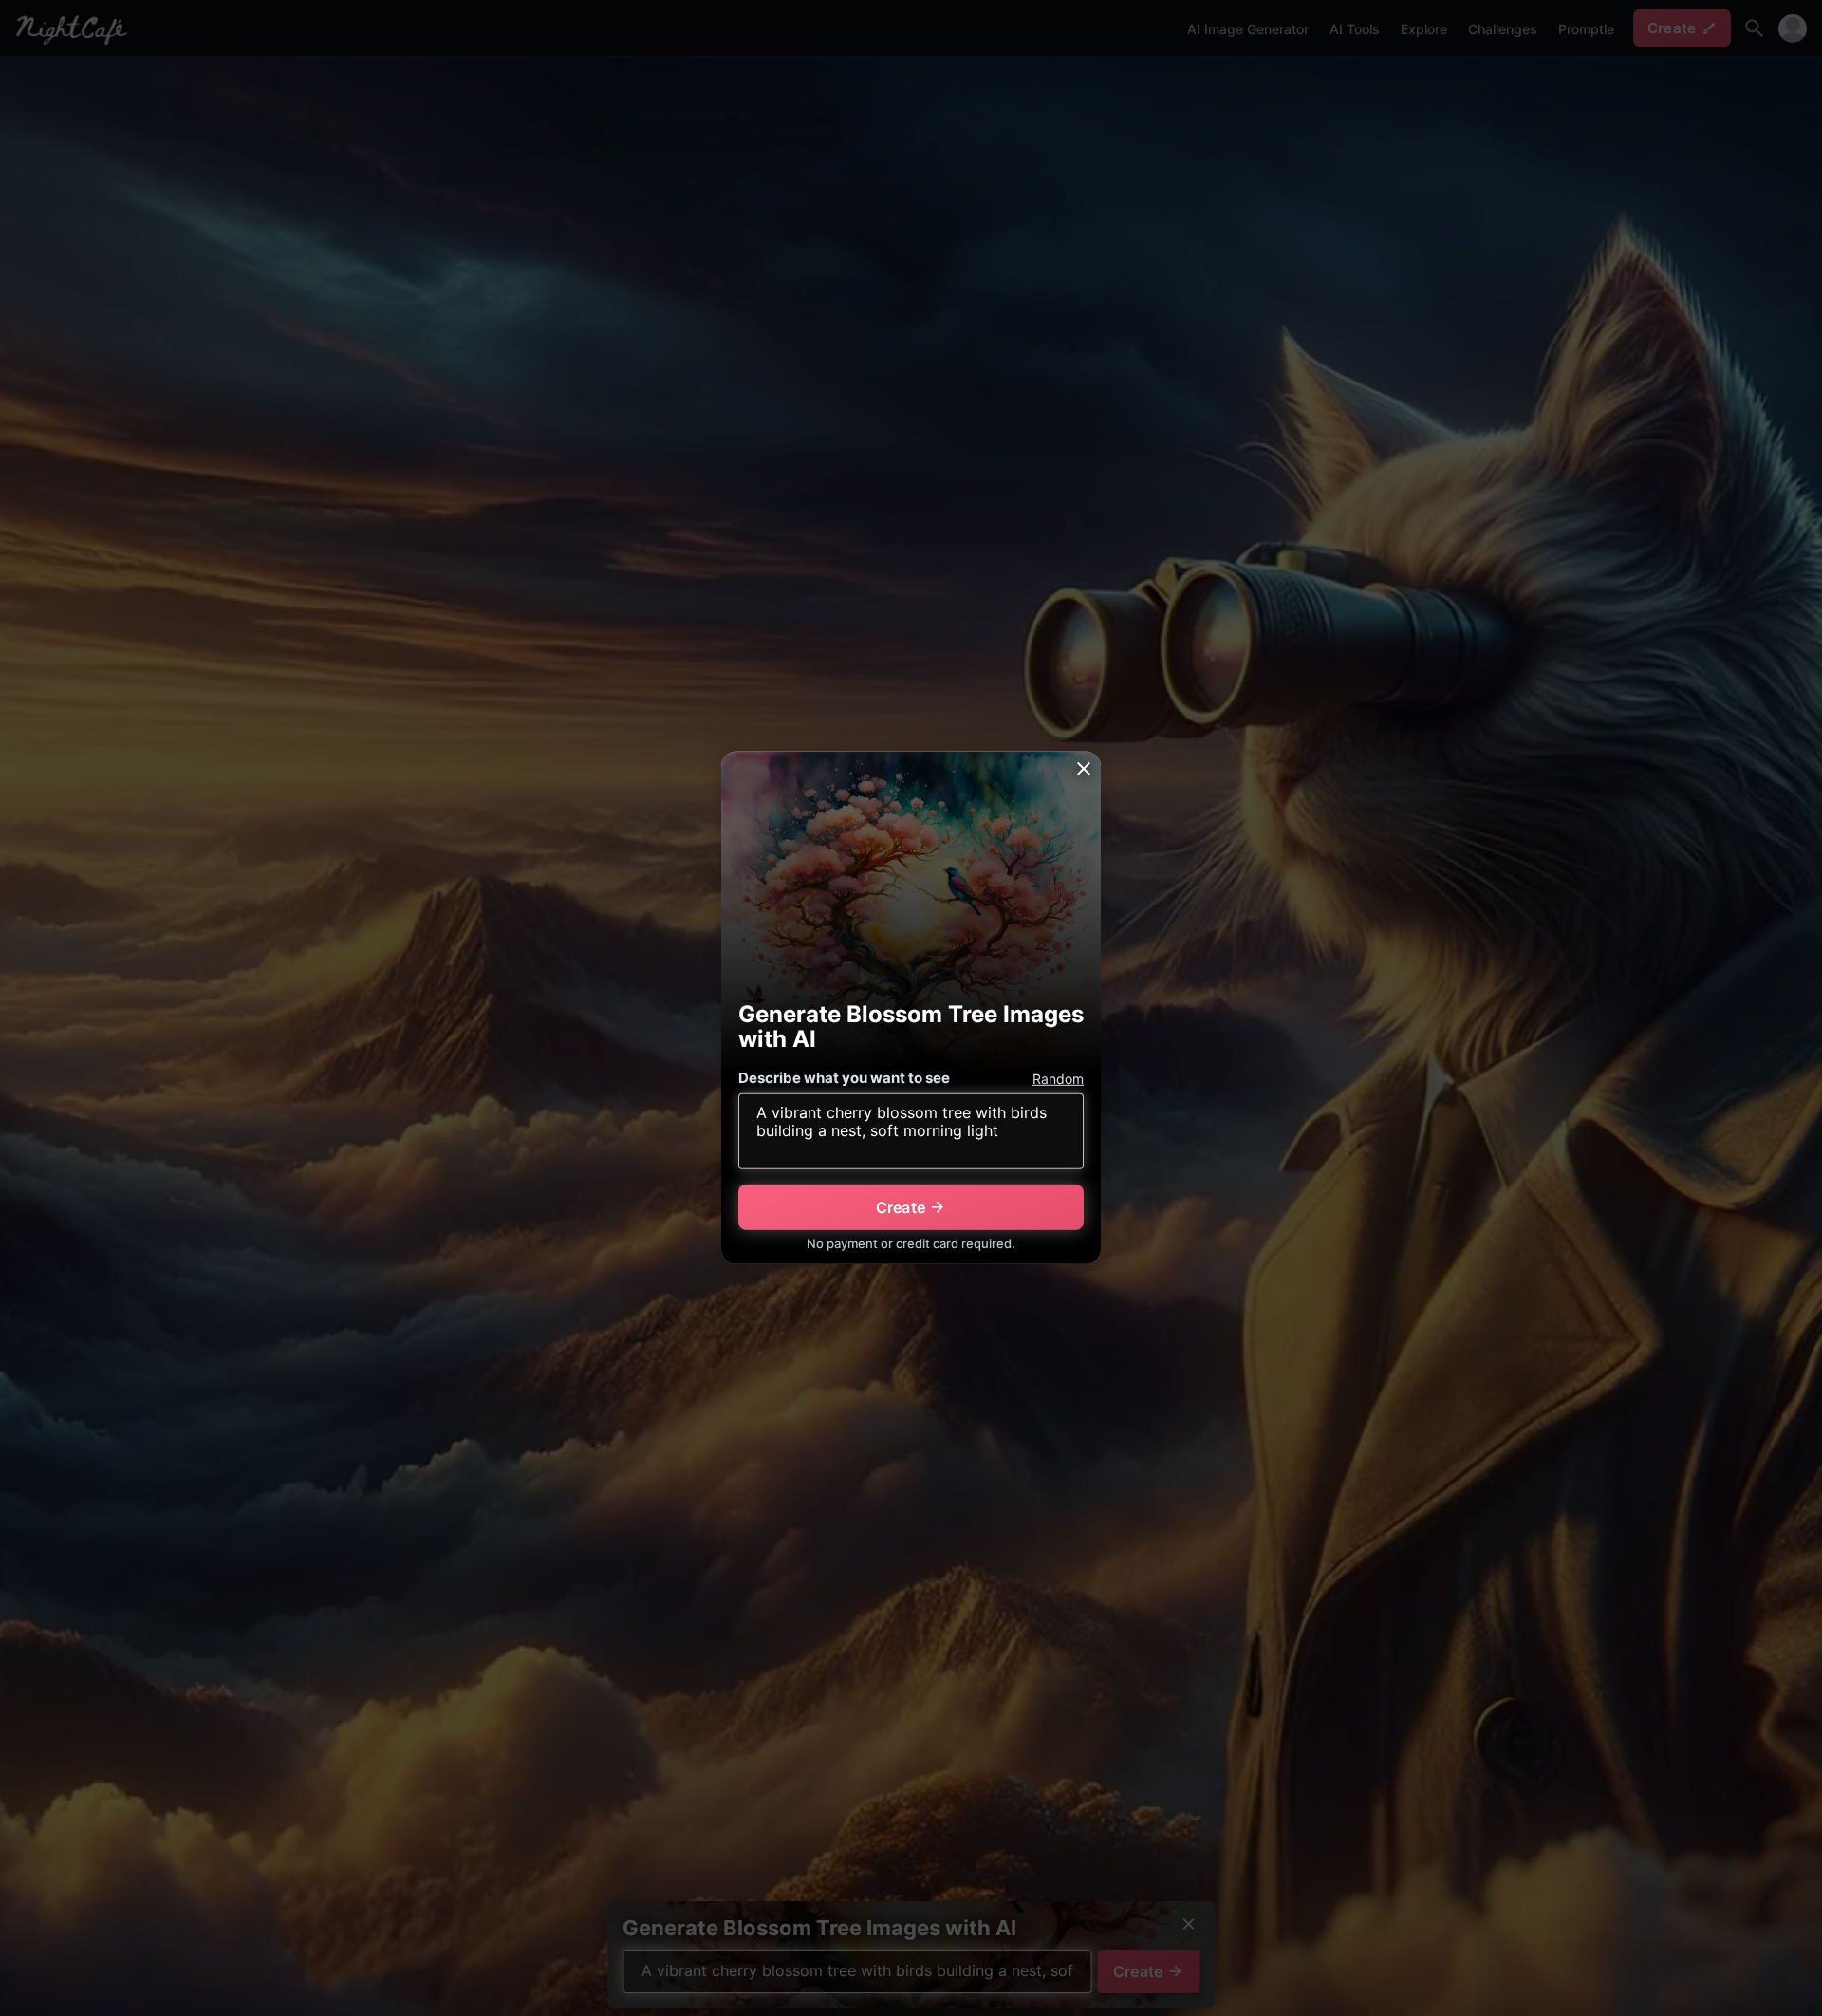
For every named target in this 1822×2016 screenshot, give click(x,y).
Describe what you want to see (844, 1078)
